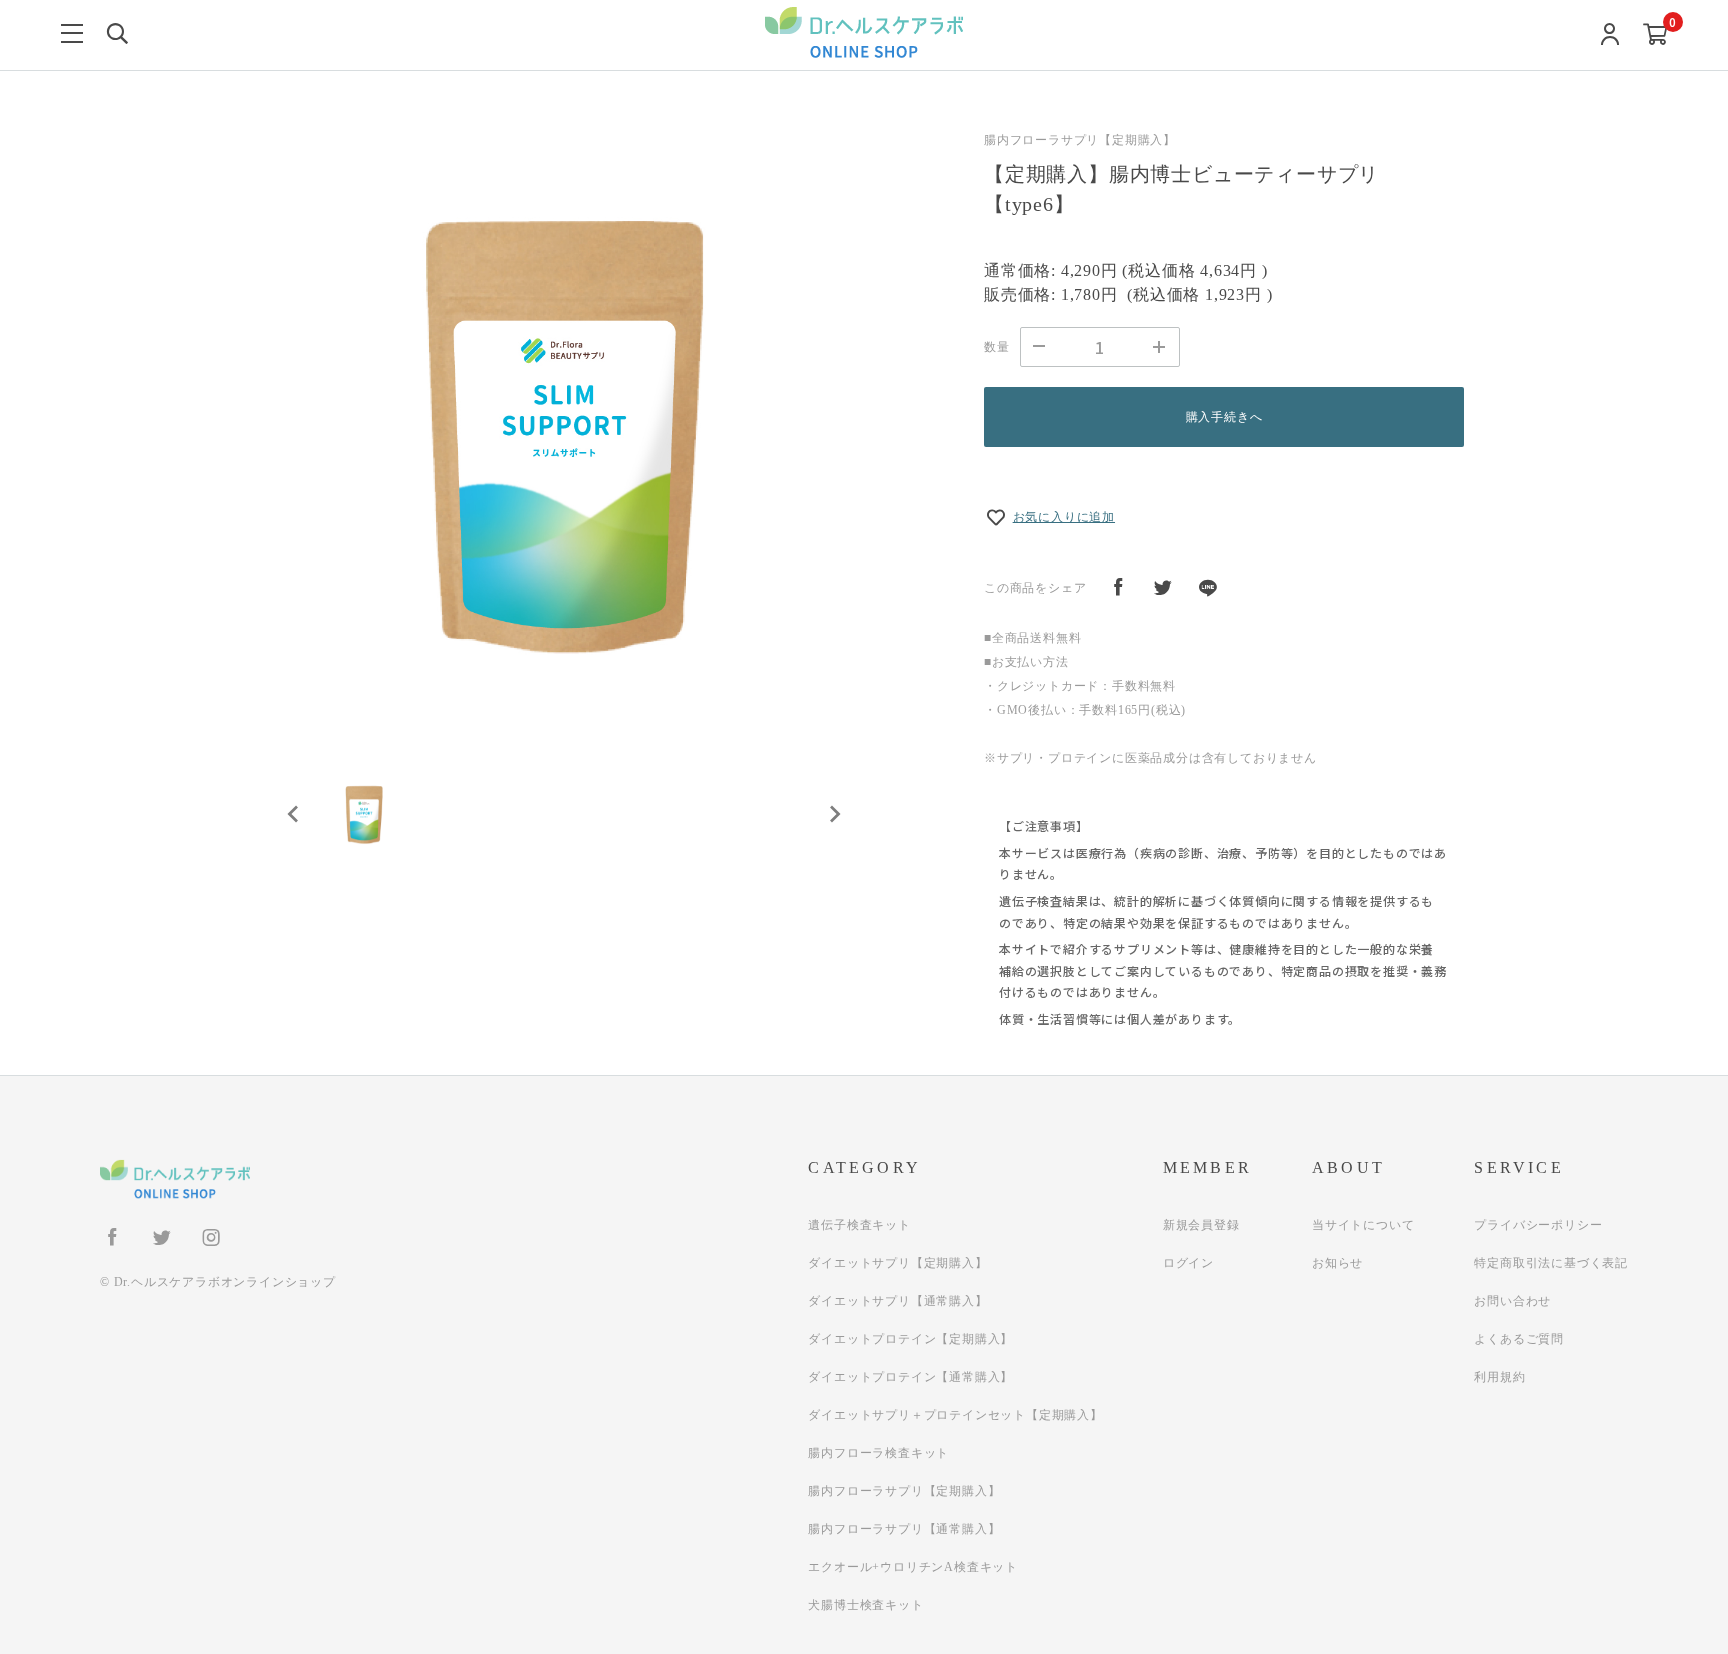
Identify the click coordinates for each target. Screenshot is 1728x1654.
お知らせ (1337, 1263)
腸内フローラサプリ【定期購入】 (904, 1491)
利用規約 (1499, 1377)
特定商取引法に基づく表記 (1551, 1263)
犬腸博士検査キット (865, 1605)
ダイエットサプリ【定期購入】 (897, 1263)
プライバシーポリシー (1538, 1225)
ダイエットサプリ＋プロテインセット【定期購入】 (955, 1415)
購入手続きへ (1224, 417)
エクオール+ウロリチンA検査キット (913, 1567)
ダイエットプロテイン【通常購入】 (910, 1377)
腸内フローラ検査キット (878, 1453)
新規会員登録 (1201, 1225)
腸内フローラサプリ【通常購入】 (904, 1529)
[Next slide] (834, 814)
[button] (364, 814)
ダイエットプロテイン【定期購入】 (910, 1339)
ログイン (1188, 1263)
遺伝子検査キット (859, 1225)
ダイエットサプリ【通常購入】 (897, 1301)
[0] (1655, 35)
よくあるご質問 (1519, 1339)
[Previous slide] (294, 814)
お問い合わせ (1512, 1301)
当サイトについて (1363, 1225)
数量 (997, 347)
